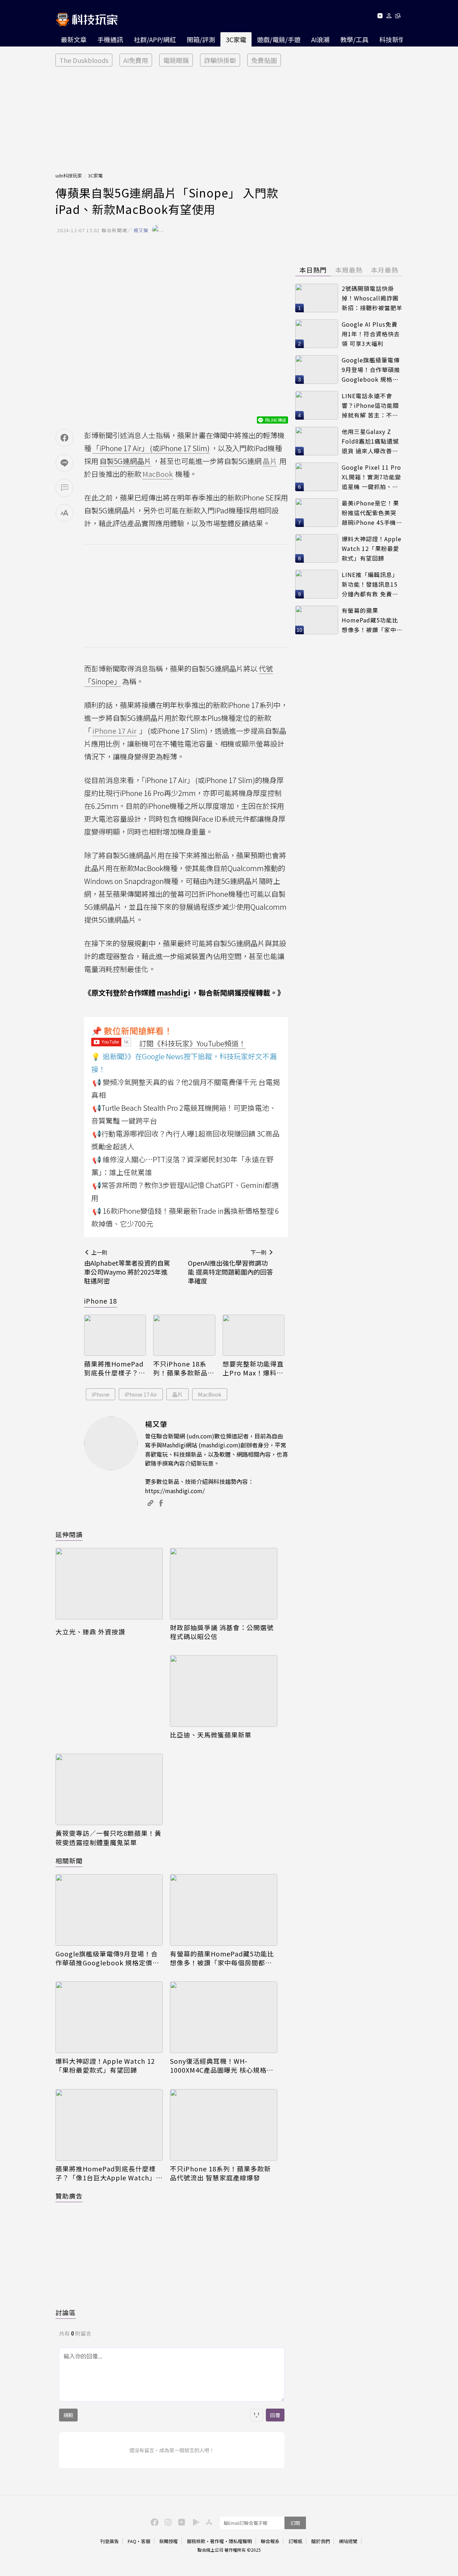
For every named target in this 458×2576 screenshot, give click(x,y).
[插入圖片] (257, 2415)
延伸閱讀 (69, 1534)
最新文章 (74, 39)
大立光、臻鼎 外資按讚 (90, 1632)
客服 (146, 2541)
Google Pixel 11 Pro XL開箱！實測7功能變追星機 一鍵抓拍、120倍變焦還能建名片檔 (371, 477)
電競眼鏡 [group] (176, 60)
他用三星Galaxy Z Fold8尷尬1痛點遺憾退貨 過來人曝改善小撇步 (370, 441)
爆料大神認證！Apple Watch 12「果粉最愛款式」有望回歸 (105, 2066)
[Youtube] (380, 17)
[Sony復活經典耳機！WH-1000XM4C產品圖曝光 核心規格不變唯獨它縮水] (224, 2017)
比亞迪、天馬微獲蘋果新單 (211, 1735)
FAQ (132, 2541)
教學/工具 (354, 39)
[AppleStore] (208, 2522)
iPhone (101, 1394)
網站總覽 (348, 2541)
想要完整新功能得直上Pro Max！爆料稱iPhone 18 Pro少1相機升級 (253, 1368)
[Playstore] (194, 2522)
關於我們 (321, 2541)
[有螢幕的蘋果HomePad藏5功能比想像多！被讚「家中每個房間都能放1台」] (224, 1910)
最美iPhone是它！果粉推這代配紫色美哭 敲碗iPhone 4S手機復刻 (372, 513)
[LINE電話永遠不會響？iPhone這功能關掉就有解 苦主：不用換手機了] (317, 405)
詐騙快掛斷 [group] (220, 60)
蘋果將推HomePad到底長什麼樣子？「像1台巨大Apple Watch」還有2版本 (114, 1368)
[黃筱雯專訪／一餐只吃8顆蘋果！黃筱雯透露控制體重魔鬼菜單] (109, 1789)
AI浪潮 (320, 39)
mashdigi (174, 993)
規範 (68, 2415)
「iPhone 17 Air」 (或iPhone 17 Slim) (151, 448)
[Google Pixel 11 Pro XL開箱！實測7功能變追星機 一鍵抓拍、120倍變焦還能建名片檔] (317, 477)
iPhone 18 (101, 1301)
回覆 (275, 2415)
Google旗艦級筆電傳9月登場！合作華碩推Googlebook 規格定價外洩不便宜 (107, 1958)
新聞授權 (169, 2541)
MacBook (210, 1394)
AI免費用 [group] (136, 60)
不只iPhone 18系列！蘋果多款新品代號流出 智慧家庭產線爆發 (184, 1368)
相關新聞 (69, 1861)
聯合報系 (270, 2541)
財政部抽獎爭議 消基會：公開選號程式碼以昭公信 (222, 1632)
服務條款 (196, 2541)
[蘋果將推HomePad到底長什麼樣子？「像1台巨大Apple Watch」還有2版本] (115, 1335)
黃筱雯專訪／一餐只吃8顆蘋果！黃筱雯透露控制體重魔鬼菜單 (108, 1838)
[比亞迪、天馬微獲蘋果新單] (224, 1691)
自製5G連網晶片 (125, 461)
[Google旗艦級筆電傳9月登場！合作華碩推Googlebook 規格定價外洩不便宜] (109, 1910)
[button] (389, 17)
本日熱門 (313, 270)
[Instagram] (167, 2522)
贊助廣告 (69, 2196)
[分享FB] (64, 438)
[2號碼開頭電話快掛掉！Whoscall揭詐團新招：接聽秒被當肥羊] (317, 298)
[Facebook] (154, 2522)
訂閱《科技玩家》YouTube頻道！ (193, 1043)
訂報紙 (295, 2541)
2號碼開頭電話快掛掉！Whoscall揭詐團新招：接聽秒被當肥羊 (372, 298)
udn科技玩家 (69, 175)
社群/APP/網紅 (155, 39)
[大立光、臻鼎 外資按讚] (109, 1586)
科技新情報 (395, 39)
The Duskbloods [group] (84, 60)
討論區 (66, 2312)
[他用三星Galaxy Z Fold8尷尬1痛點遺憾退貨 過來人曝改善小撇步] (317, 441)
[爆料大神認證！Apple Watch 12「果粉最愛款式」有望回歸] (109, 2017)
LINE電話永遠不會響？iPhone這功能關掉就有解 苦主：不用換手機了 (370, 405)
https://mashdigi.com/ (175, 1491)
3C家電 (236, 39)
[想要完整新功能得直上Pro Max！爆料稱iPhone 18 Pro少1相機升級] (254, 1335)
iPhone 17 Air (141, 1394)
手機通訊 (110, 39)
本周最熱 (349, 270)
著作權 (217, 2541)
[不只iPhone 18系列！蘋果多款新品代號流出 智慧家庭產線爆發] (184, 1335)
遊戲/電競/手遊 (279, 39)
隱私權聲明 (240, 2541)
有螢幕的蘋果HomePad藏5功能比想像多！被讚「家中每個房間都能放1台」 (222, 1958)
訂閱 (295, 2523)
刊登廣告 (109, 2541)
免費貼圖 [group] (264, 60)
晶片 (177, 1394)
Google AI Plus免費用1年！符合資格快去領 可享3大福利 (371, 334)
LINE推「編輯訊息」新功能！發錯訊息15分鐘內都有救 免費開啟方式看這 (370, 584)
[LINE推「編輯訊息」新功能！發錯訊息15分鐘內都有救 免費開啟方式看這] (317, 584)
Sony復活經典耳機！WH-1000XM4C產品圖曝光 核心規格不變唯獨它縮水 (222, 2066)
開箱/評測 (201, 39)
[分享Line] (64, 463)
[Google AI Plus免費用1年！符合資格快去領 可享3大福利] (317, 334)
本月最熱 (385, 270)
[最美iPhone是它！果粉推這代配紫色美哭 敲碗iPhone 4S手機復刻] (317, 513)
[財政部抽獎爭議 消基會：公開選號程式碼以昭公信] (224, 1584)
